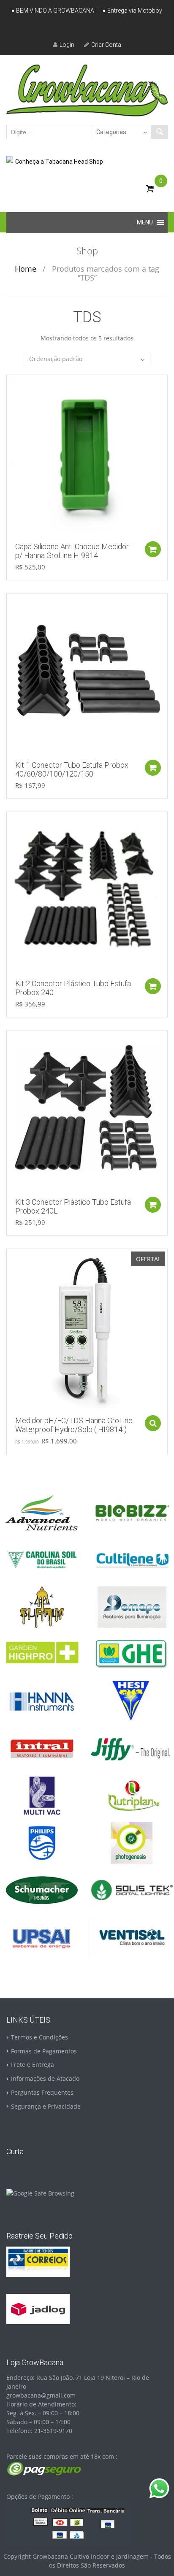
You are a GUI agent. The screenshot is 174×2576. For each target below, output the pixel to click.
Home (26, 269)
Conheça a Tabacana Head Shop (59, 162)
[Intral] (42, 1748)
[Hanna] (42, 1701)
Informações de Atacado (45, 2078)
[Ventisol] (132, 1937)
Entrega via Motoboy (135, 11)
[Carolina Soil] (42, 1559)
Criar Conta (106, 45)
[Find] (159, 132)
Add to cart (153, 549)
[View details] (87, 455)
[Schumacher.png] (42, 1890)
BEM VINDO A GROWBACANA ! (56, 11)
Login (67, 45)
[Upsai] (42, 1937)
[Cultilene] (132, 1559)
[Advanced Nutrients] (42, 1512)
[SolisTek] (132, 1890)
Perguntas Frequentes (42, 2092)
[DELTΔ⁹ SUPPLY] (42, 1606)
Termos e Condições (39, 2037)
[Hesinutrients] (132, 1701)
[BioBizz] (132, 1512)
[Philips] (42, 1842)
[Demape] (132, 1606)
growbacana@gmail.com (41, 2395)
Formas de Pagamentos (44, 2051)
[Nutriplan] (132, 1795)
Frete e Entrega (33, 2065)
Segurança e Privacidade (46, 2106)
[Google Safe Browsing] (40, 2192)
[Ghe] (132, 1653)
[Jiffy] (132, 1748)
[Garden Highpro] (42, 1653)
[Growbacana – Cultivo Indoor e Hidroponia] (87, 90)
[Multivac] (42, 1795)
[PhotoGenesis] (132, 1842)
